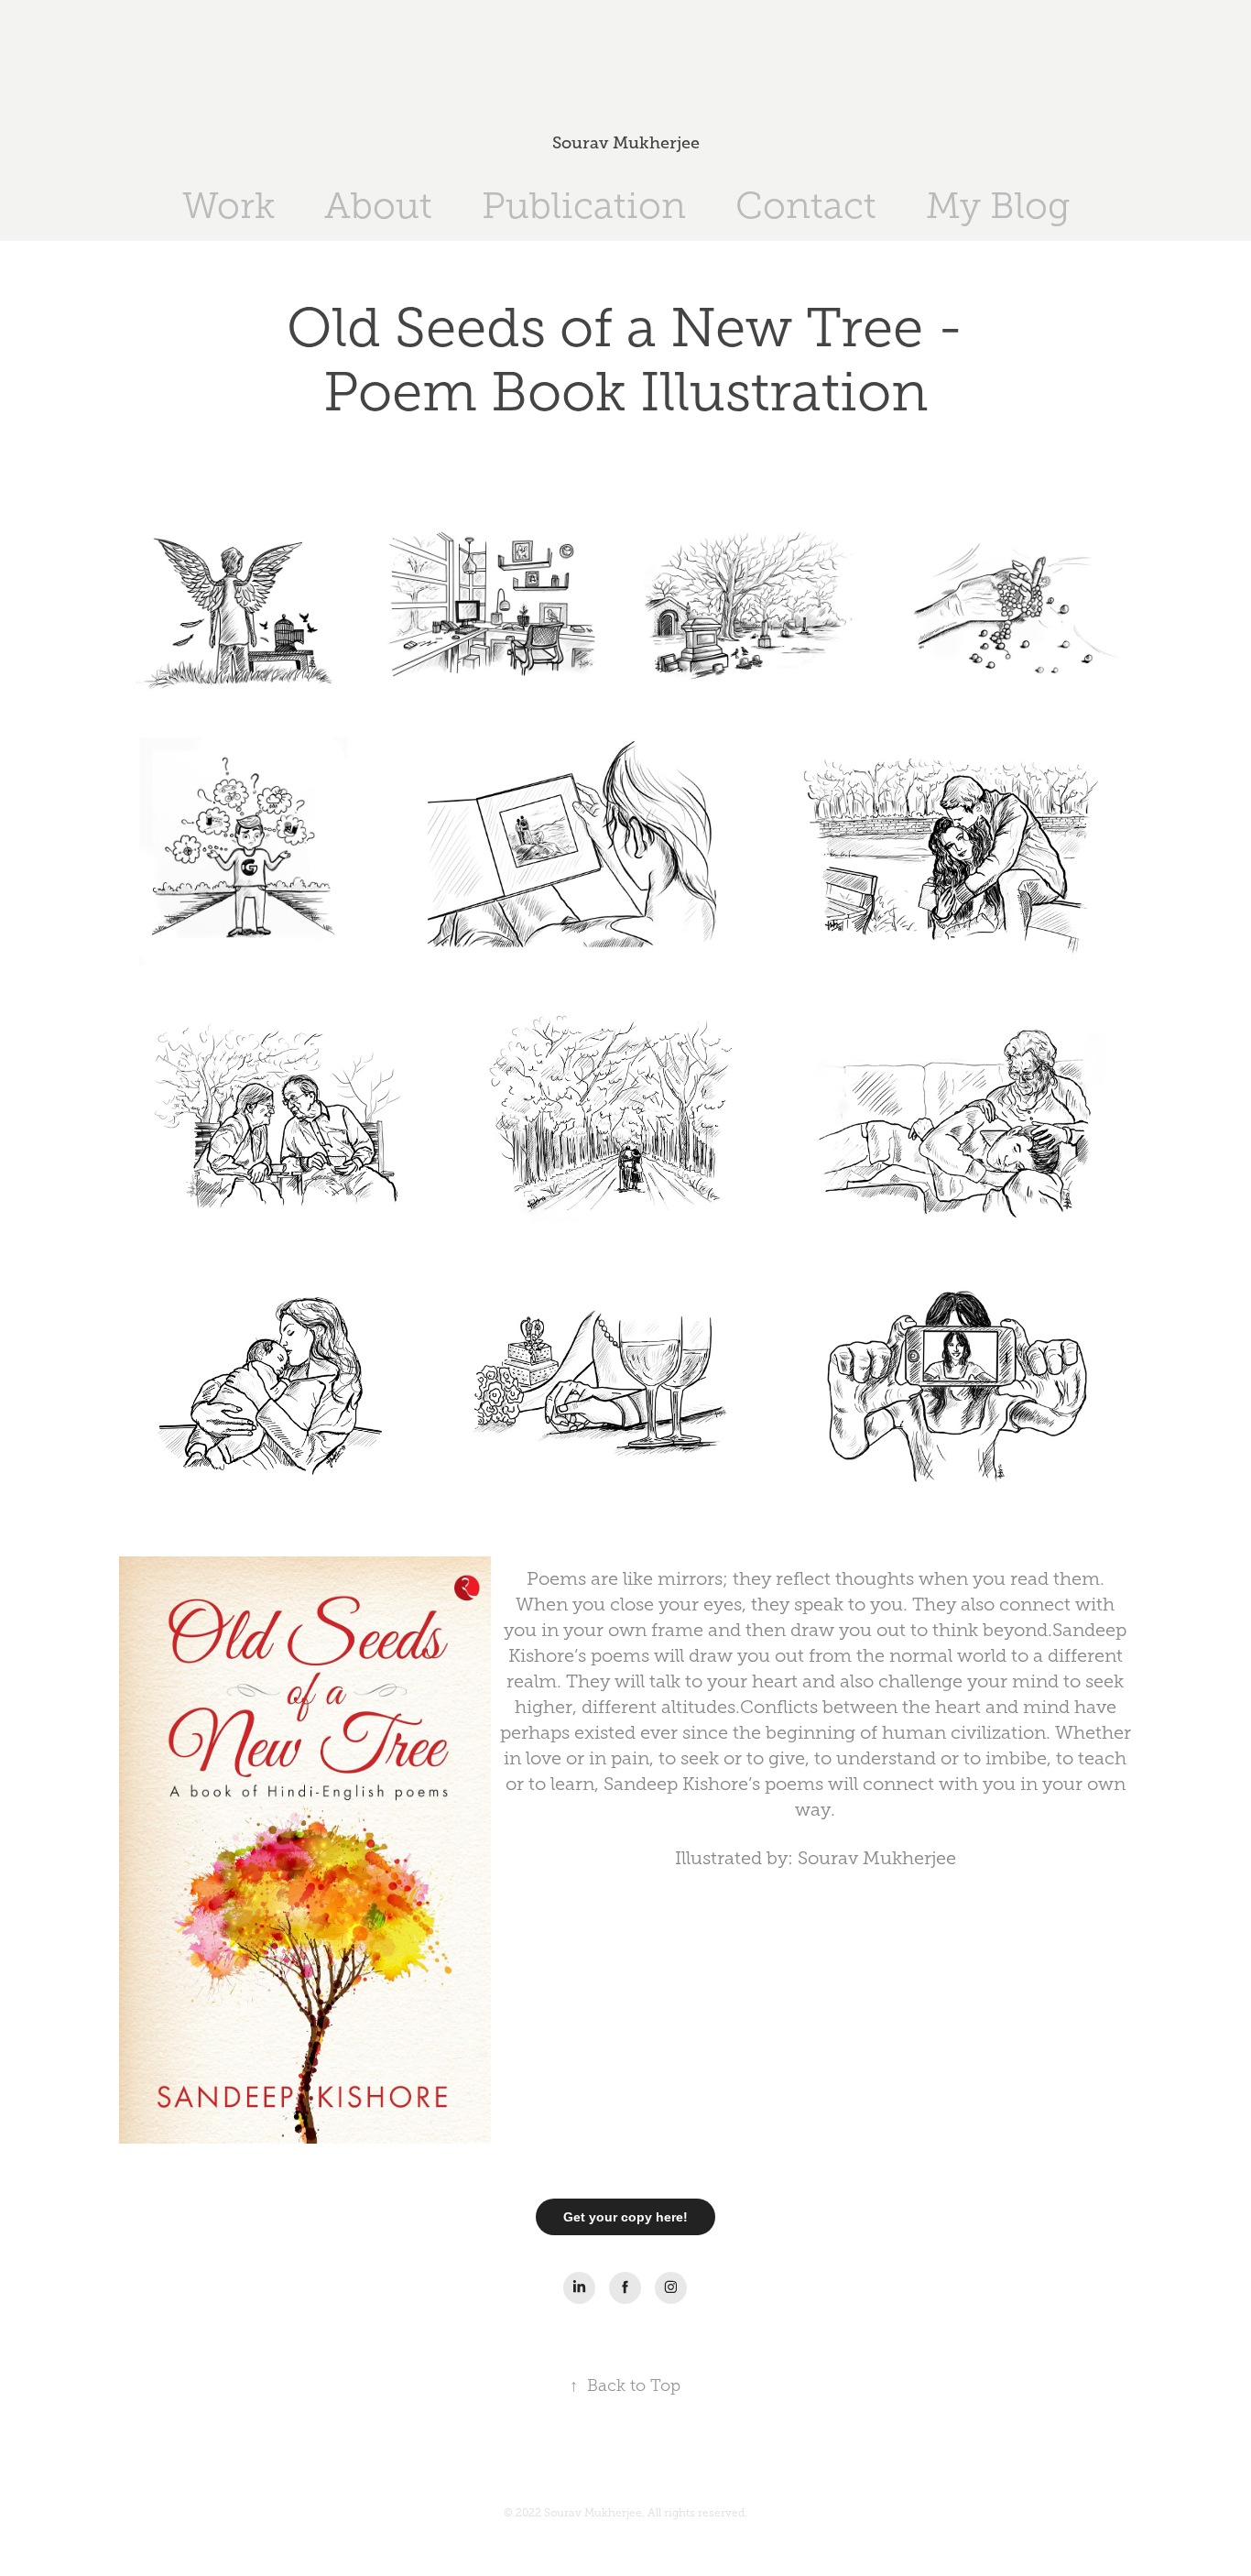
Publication (584, 206)
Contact (806, 206)
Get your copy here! (625, 2217)
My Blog (998, 206)
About (378, 206)
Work (228, 206)
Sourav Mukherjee (626, 143)
